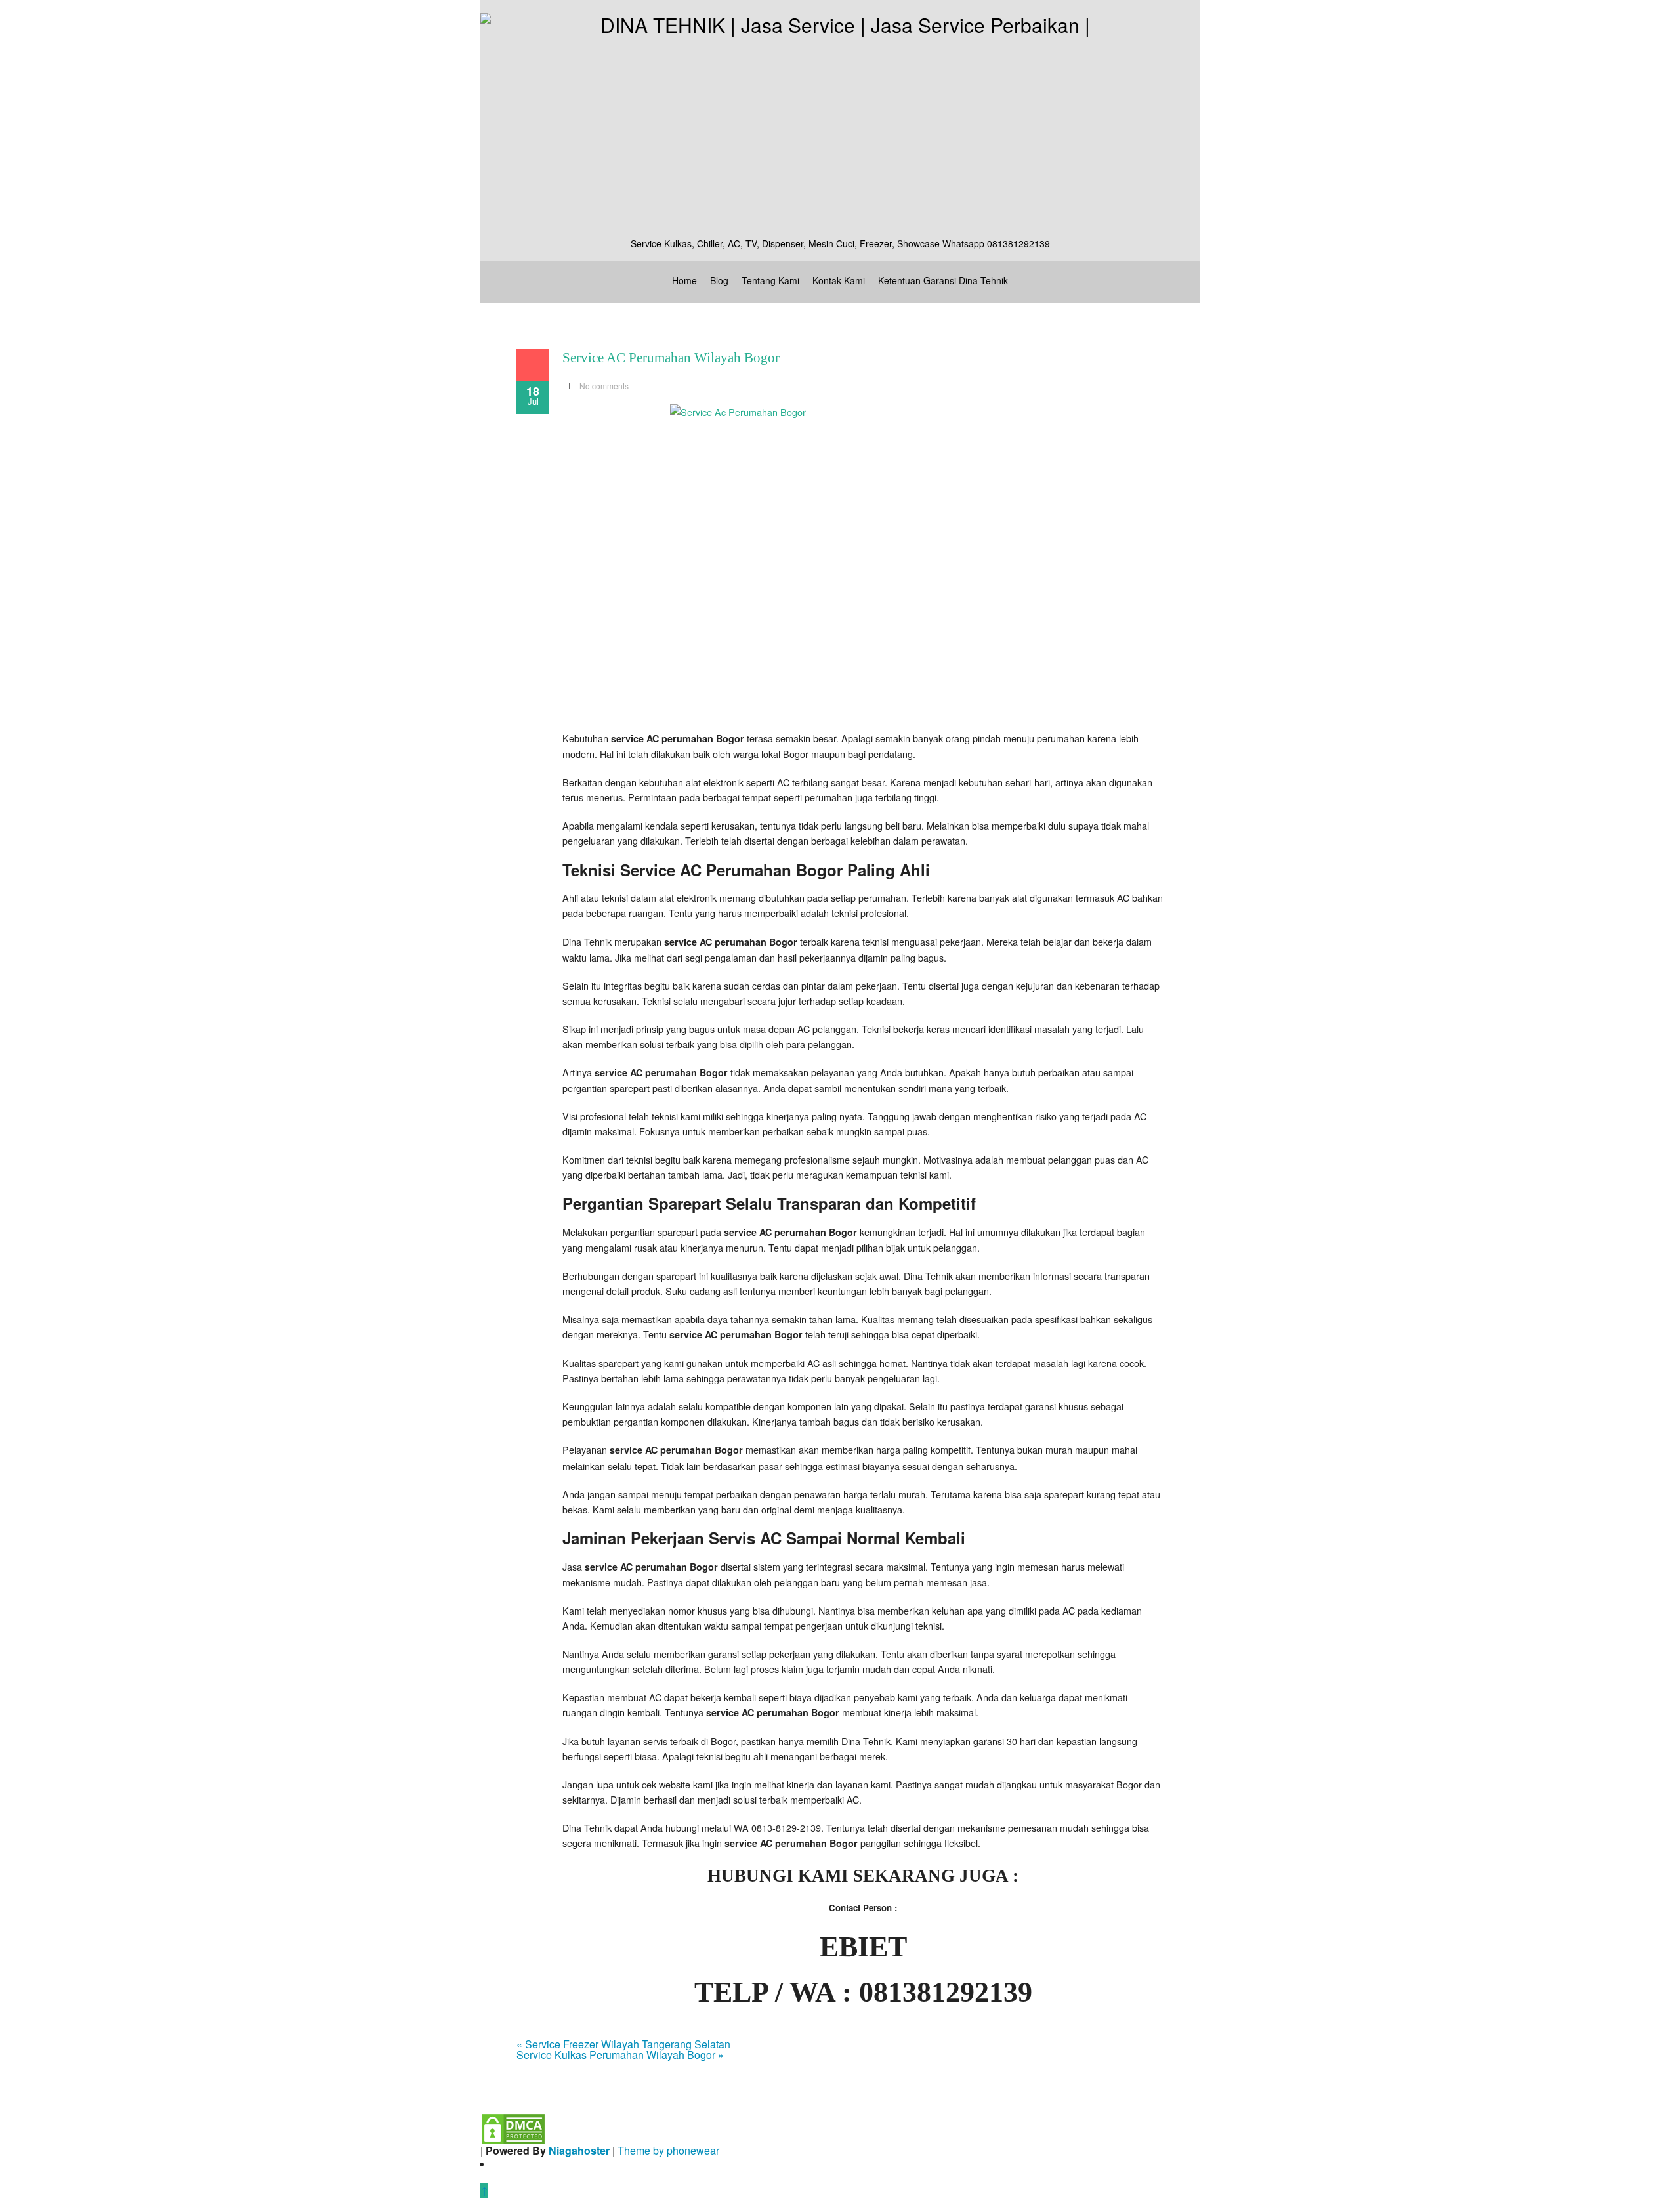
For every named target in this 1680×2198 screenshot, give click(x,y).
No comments (604, 386)
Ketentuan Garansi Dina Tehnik (943, 280)
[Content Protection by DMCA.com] (513, 2127)
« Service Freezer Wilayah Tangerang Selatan (623, 2044)
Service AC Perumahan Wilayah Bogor (671, 358)
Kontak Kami (839, 280)
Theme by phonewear (668, 2150)
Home (684, 280)
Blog (719, 280)
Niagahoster (579, 2150)
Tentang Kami (770, 280)
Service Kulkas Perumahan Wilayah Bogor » (620, 2055)
